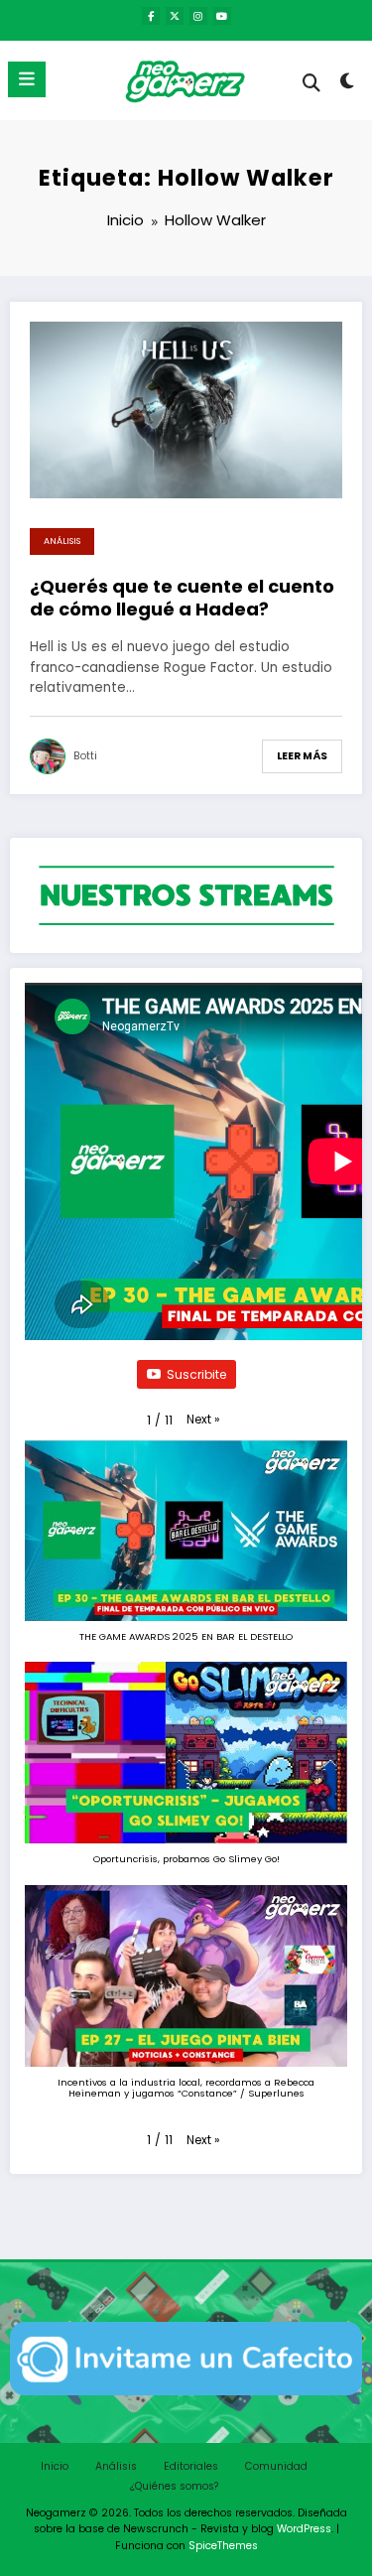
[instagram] (198, 16)
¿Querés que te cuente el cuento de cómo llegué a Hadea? (182, 598)
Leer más (302, 756)
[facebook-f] (151, 16)
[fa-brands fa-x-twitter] (175, 16)
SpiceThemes (223, 2546)
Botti (85, 756)
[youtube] (222, 16)
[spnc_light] (348, 85)
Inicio (55, 2466)
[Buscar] (311, 83)
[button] (203, 1419)
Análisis (62, 541)
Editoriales (191, 2466)
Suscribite (196, 1374)
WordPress (304, 2529)
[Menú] (27, 79)
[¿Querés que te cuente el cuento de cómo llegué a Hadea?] (186, 408)
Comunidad (276, 2466)
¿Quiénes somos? (174, 2486)
